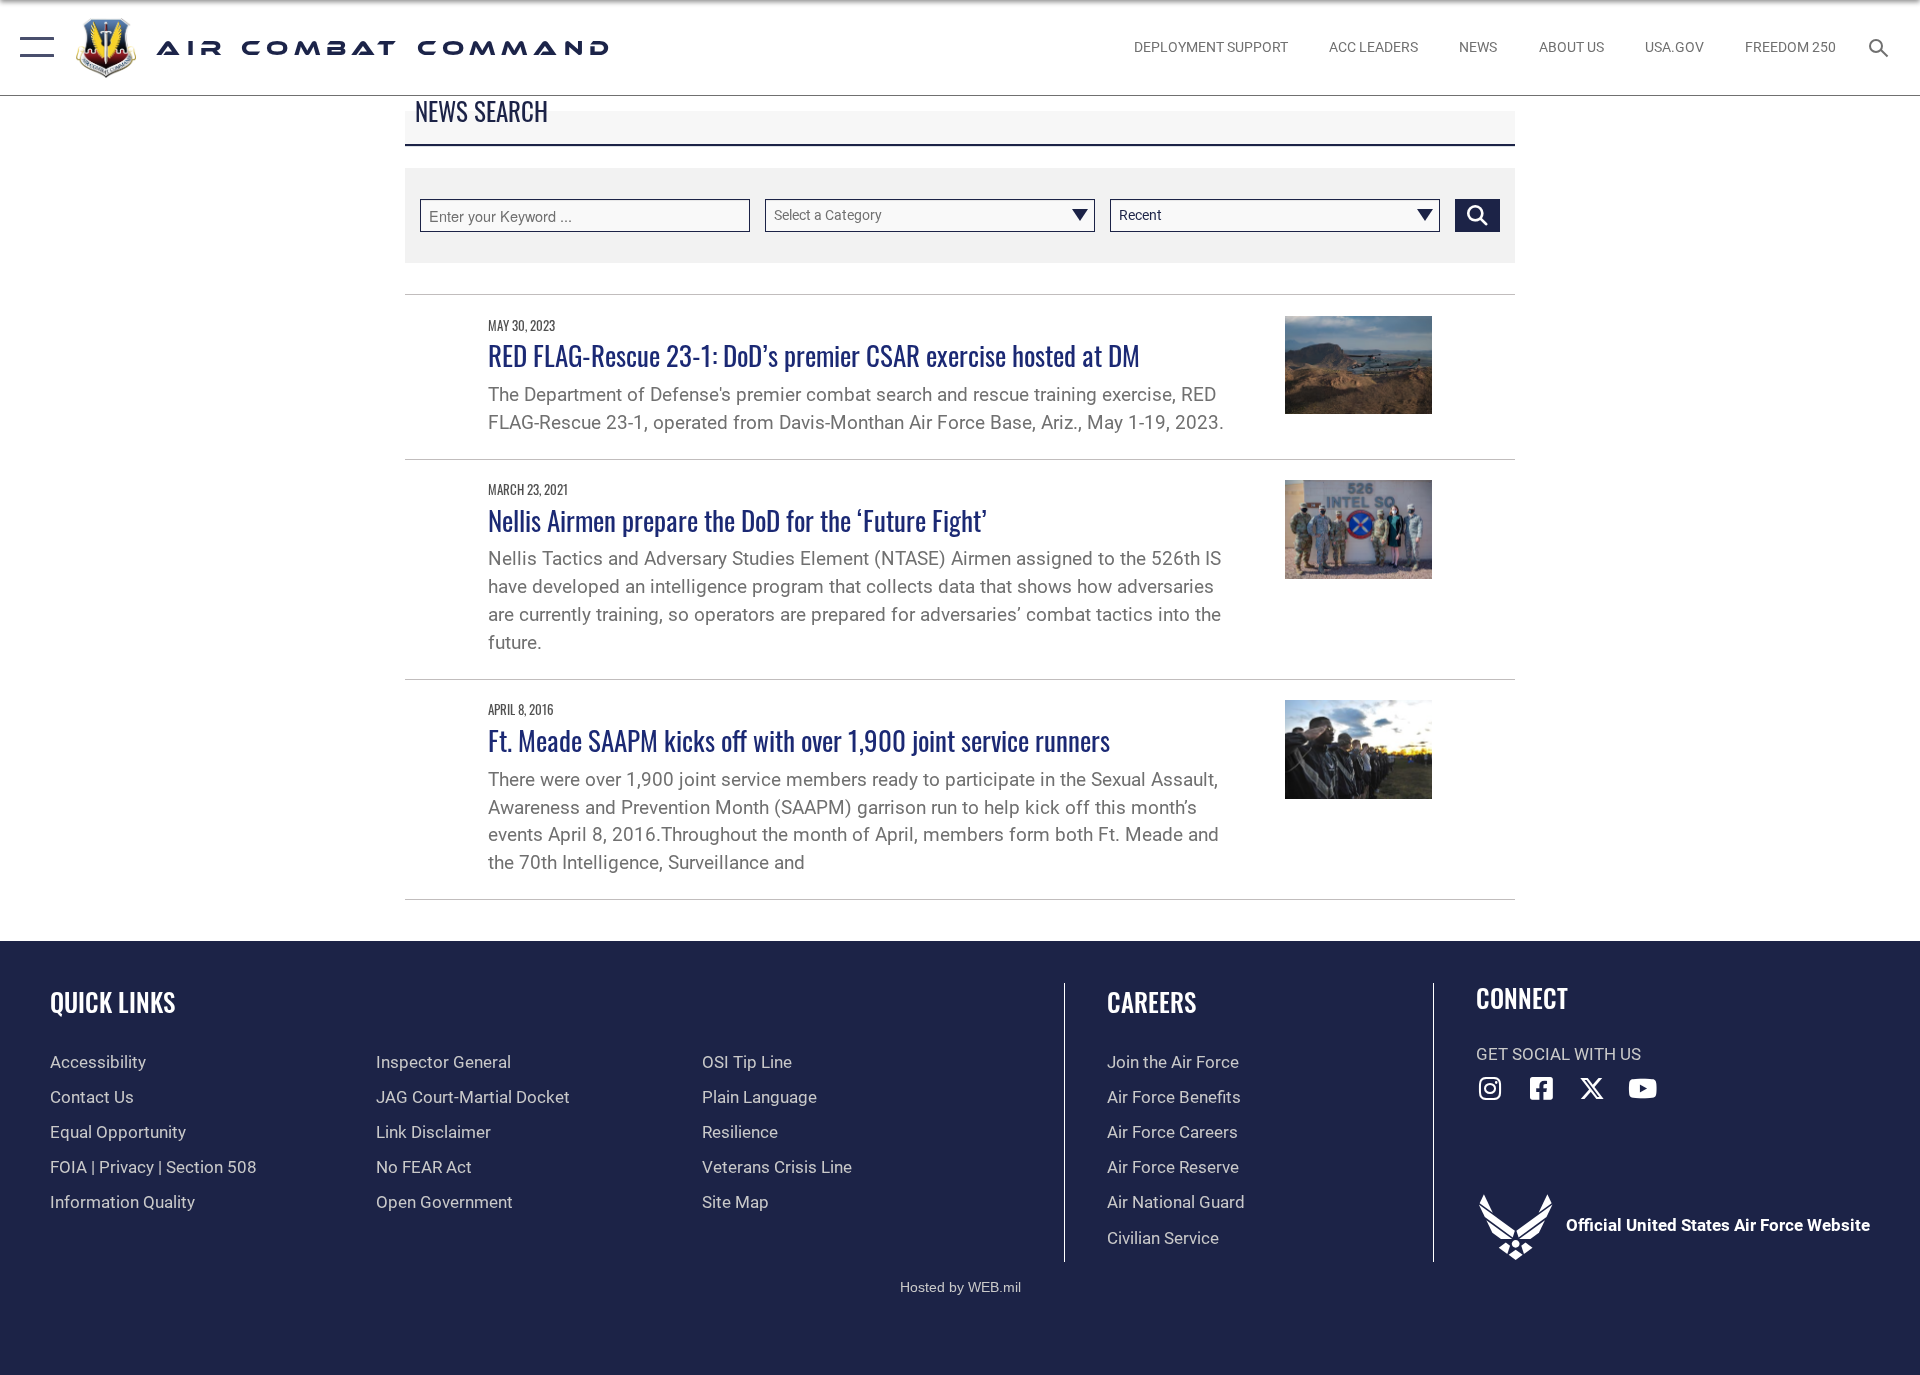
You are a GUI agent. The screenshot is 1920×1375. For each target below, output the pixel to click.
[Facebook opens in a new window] (1541, 1088)
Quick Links (112, 1001)
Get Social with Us (1558, 1054)
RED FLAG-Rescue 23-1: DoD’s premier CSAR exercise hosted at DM (814, 355)
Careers (1151, 1001)
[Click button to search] (1477, 215)
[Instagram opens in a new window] (1491, 1088)
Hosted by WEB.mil (960, 1287)
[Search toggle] (1880, 47)
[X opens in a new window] (1592, 1088)
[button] (32, 47)
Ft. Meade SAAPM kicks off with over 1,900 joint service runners (799, 740)
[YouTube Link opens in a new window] (1643, 1088)
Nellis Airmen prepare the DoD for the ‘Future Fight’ (737, 520)
